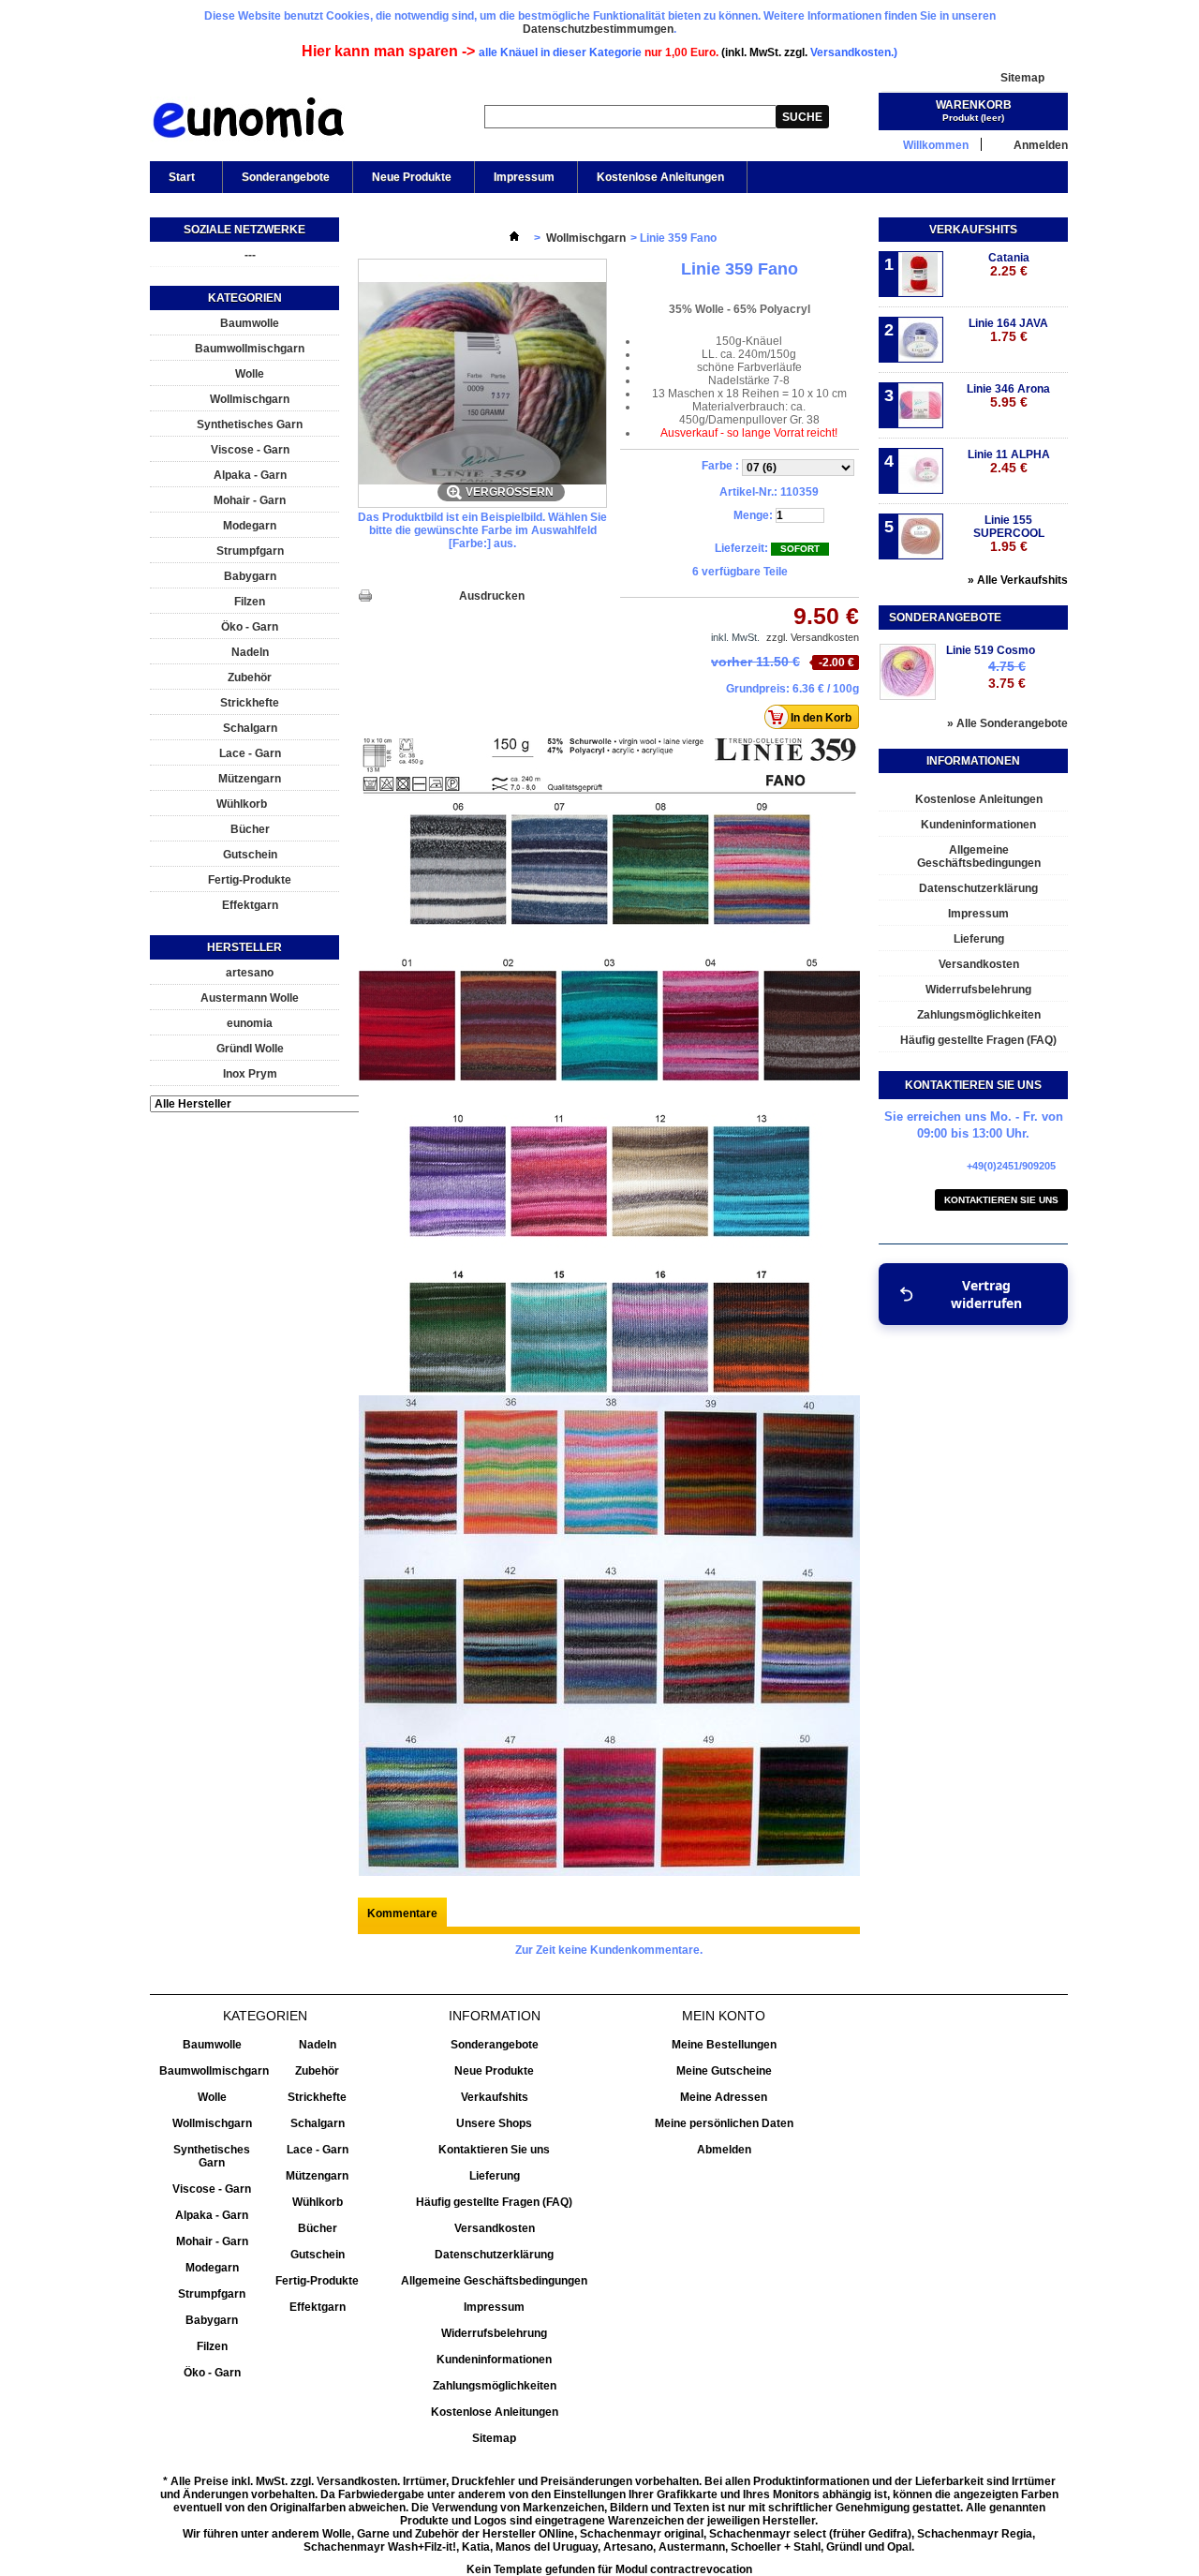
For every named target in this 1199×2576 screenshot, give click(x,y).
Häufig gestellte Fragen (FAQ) (978, 1040)
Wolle (250, 374)
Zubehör (250, 678)
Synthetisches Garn (250, 424)
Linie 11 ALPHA (1009, 462)
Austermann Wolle (250, 998)
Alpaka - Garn (250, 475)
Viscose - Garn (250, 450)
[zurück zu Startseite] (514, 238)
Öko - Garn (250, 627)
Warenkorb (974, 105)
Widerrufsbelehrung (978, 990)
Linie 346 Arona (1008, 396)
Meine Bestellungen (724, 2045)
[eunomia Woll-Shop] (248, 122)
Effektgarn (250, 905)
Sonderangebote (286, 177)
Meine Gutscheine (724, 2071)
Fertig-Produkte (250, 880)
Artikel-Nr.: (748, 492)
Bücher (250, 829)
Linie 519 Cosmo (991, 650)
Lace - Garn (250, 753)
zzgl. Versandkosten (813, 637)
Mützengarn (250, 779)
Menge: (753, 515)
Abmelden (724, 2150)
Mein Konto (724, 2016)
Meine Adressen (724, 2097)
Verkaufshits (973, 230)
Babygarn (250, 576)
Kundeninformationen (978, 825)
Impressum (524, 177)
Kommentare (402, 1913)
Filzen (250, 602)
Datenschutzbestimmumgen (598, 29)
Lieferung (979, 939)
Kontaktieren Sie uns (1001, 1200)
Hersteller (244, 947)
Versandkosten (979, 964)
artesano (250, 973)
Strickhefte (250, 703)
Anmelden (1041, 145)
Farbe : (722, 466)
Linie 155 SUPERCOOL (1009, 534)
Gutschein (250, 855)
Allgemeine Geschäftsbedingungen (979, 856)
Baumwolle (250, 323)
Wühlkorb (242, 804)
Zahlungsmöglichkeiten (979, 1015)
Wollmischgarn (250, 399)
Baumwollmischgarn (250, 349)
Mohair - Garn (250, 500)
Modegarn (250, 526)
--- (250, 255)
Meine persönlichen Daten (724, 2123)
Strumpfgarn (250, 551)
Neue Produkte (412, 177)
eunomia (250, 1023)
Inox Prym (250, 1074)
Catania (1009, 265)
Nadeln (250, 652)
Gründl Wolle (250, 1049)
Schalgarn (250, 728)
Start (172, 182)
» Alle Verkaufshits (1018, 580)
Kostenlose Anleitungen (660, 177)
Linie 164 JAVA (1008, 330)
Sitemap (1022, 78)
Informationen (973, 761)
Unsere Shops (494, 2123)
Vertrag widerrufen (986, 1294)
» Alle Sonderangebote (1007, 723)
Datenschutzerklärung (978, 888)
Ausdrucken (492, 596)
